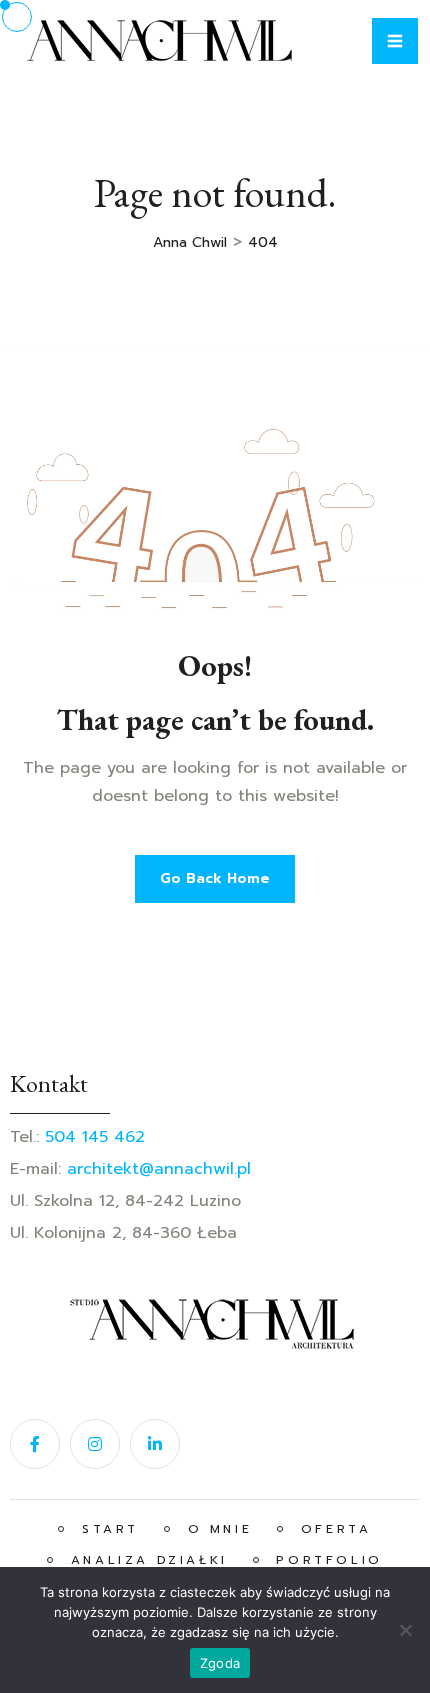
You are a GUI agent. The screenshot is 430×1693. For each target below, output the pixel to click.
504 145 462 (95, 1137)
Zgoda (220, 1663)
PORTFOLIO (326, 1560)
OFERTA (332, 1529)
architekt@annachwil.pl (159, 1169)
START (106, 1529)
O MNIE (216, 1529)
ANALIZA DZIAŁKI (145, 1560)
